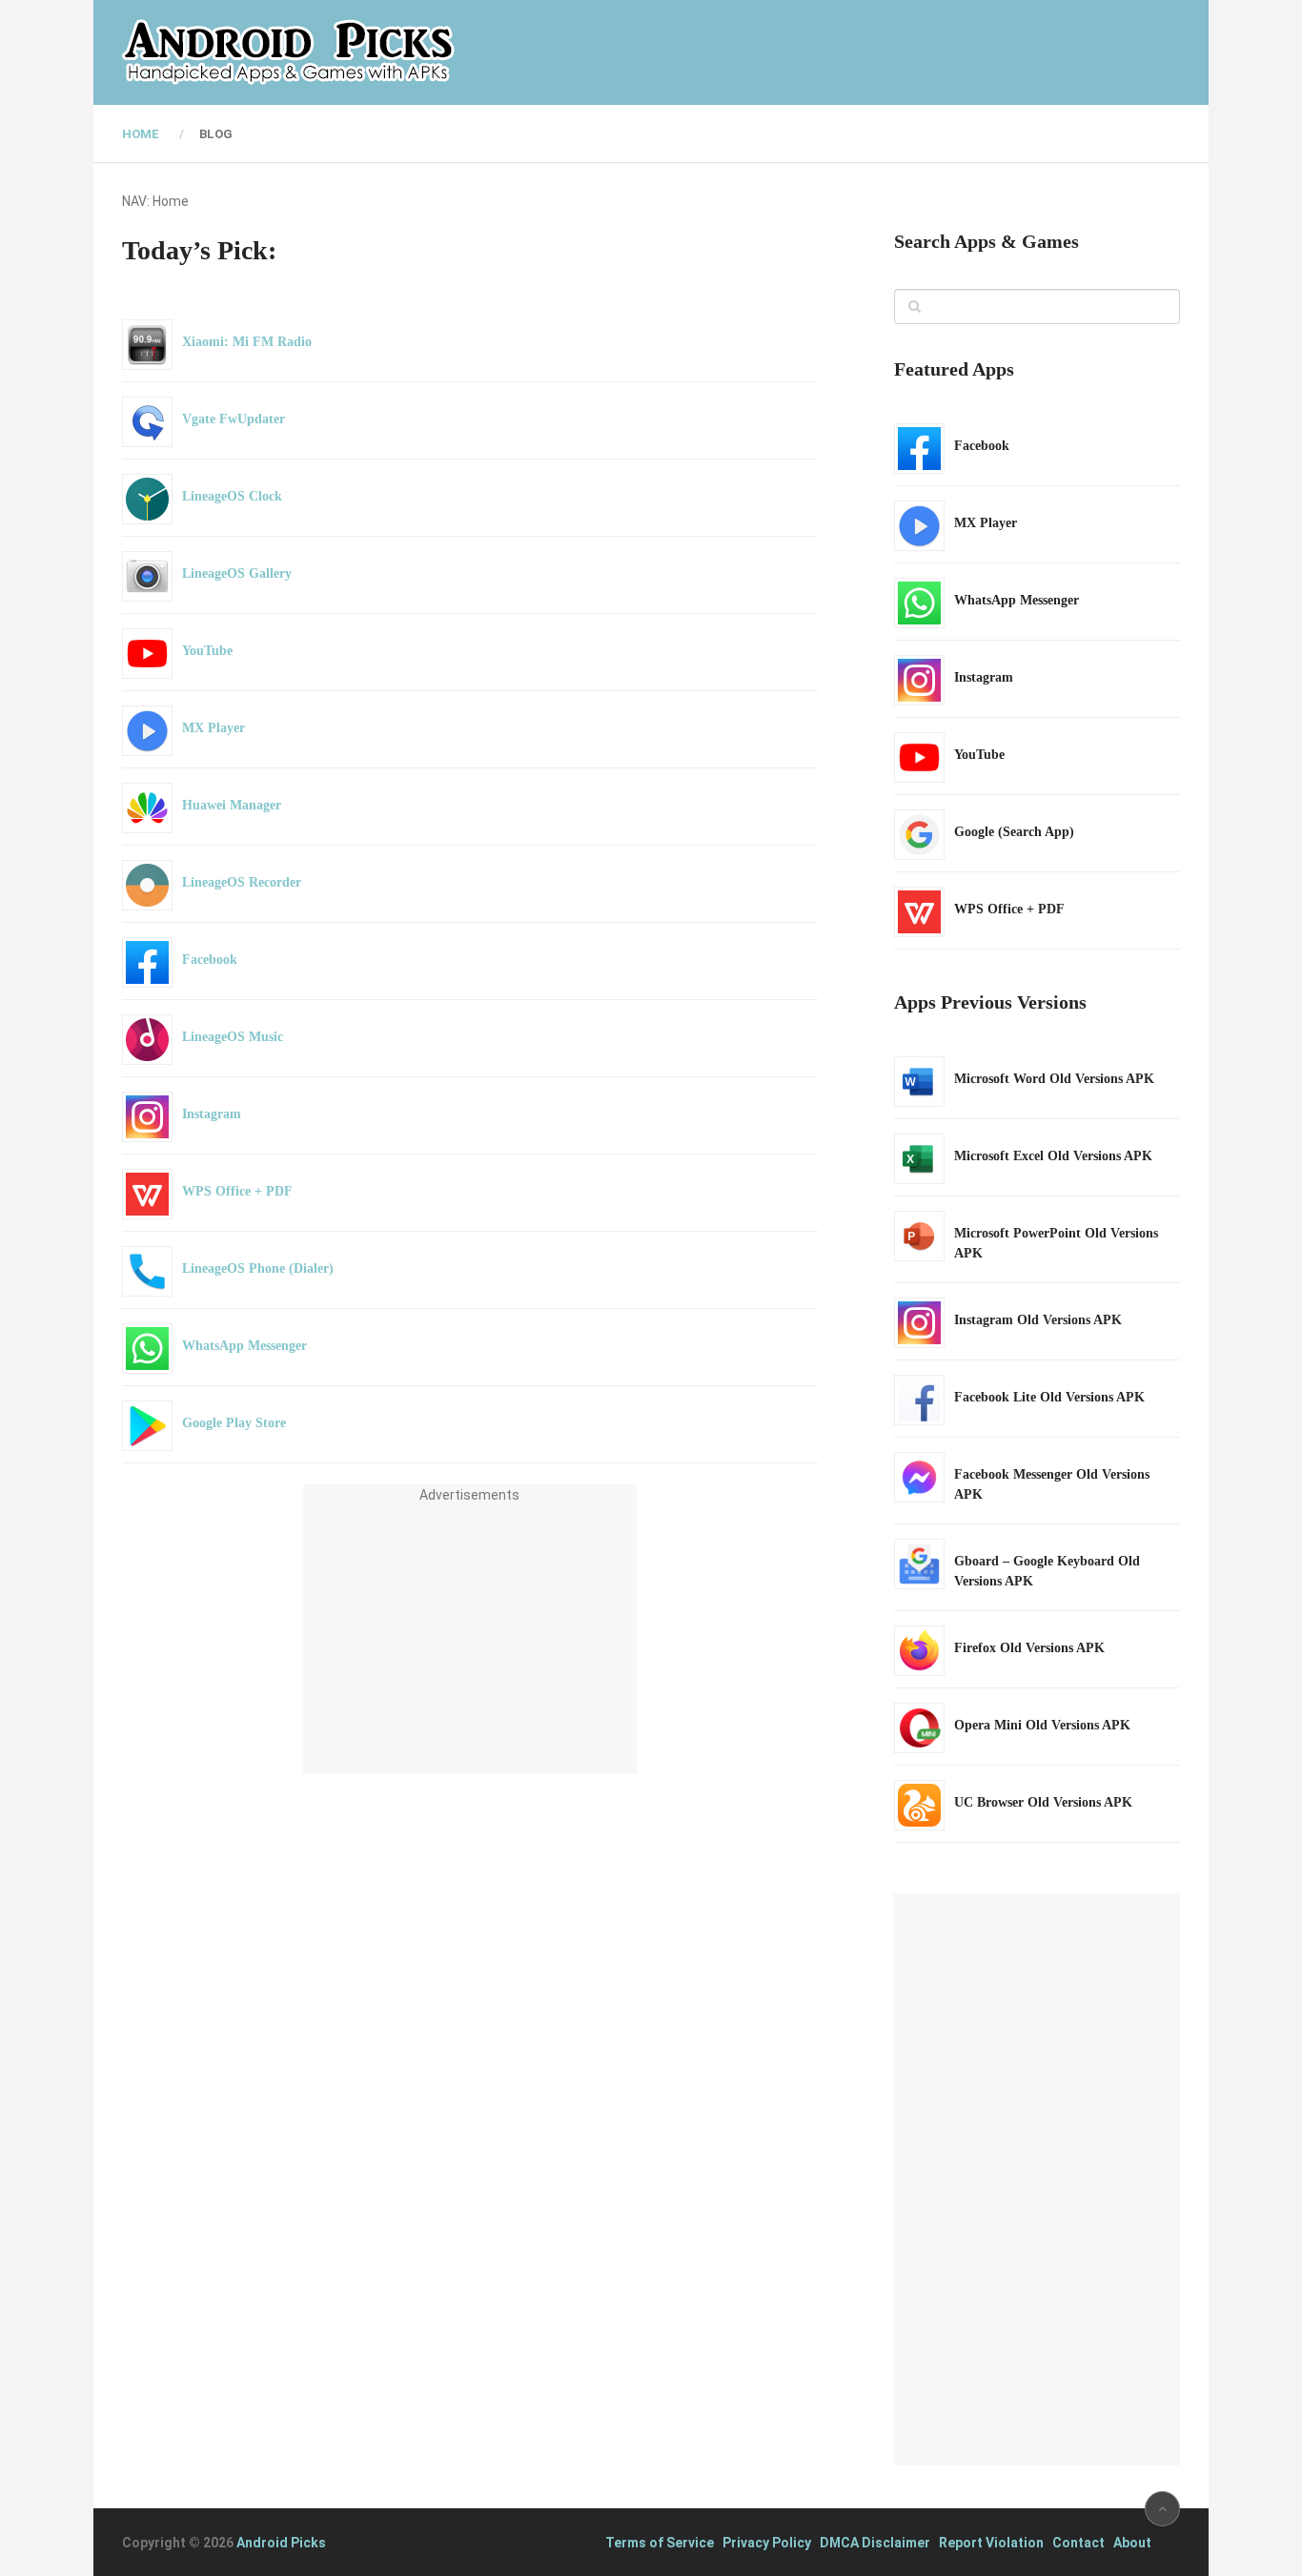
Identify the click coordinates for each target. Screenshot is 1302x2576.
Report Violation (991, 2543)
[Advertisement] (470, 1640)
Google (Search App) (1014, 832)
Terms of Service (660, 2543)
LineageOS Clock (232, 496)
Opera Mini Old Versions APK (1042, 1725)
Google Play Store (234, 1423)
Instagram (212, 1114)
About (1132, 2543)
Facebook (210, 960)
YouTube (207, 651)
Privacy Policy (767, 2543)
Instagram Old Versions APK (1038, 1320)
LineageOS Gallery (237, 573)
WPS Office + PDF (237, 1191)
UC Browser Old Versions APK (1043, 1802)
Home (141, 134)
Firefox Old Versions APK (1029, 1648)
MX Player (214, 728)
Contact (1078, 2543)
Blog (216, 134)
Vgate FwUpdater (234, 419)
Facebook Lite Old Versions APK (1049, 1397)
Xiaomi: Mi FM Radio (247, 342)
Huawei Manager (232, 805)
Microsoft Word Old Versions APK (1054, 1079)
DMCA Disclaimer (875, 2543)
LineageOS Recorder (242, 882)
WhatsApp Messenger (244, 1346)
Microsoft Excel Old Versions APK (1053, 1156)
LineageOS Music (233, 1037)
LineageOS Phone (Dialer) (258, 1268)
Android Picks (281, 2543)
